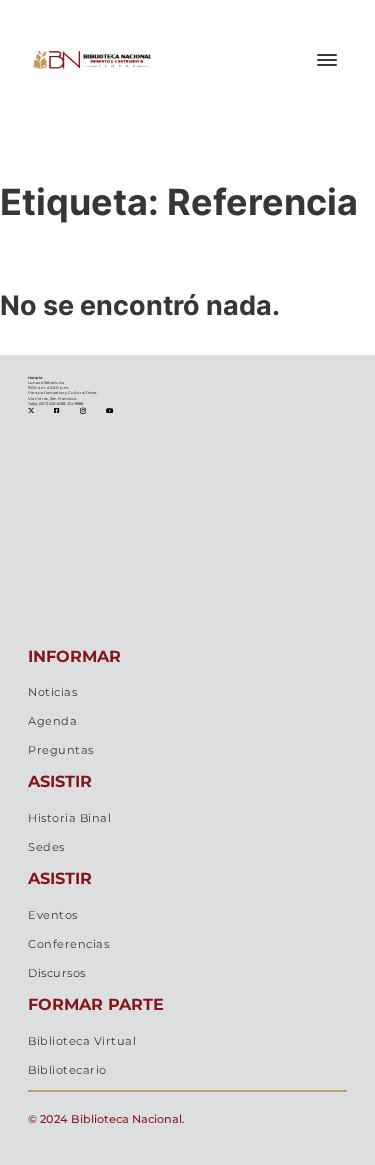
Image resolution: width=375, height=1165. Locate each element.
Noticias (52, 692)
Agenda (52, 721)
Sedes (46, 847)
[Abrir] (327, 60)
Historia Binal (69, 818)
